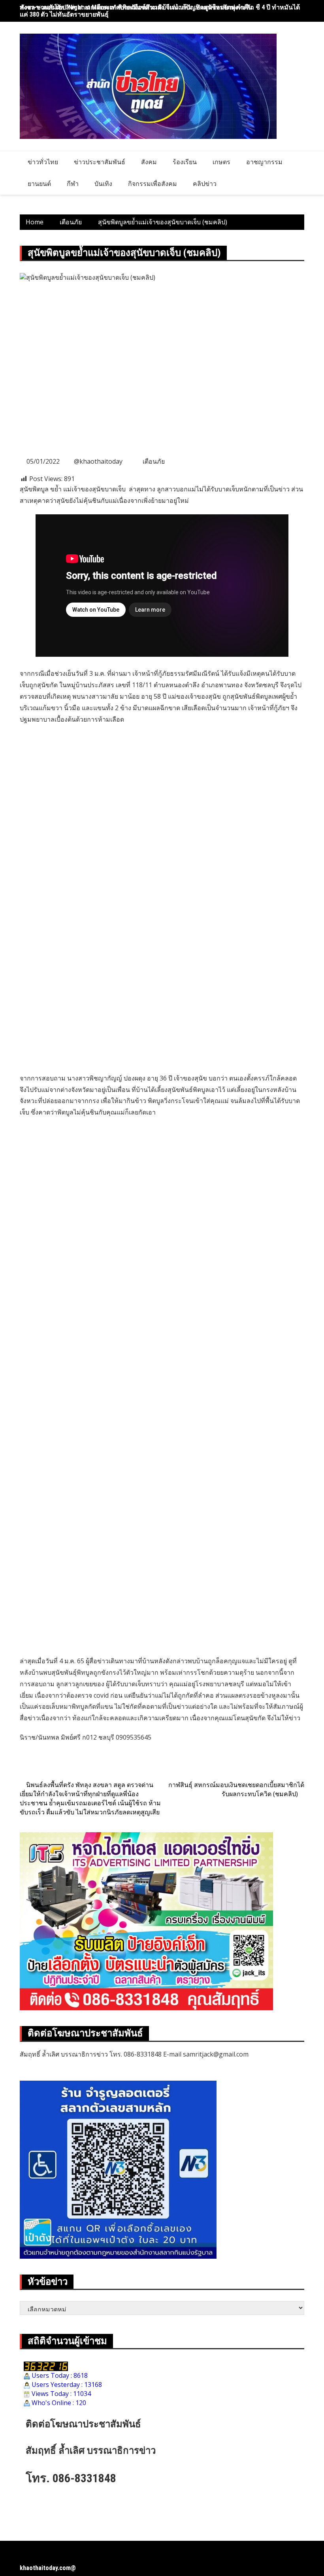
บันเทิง (103, 184)
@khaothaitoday (98, 461)
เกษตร (221, 162)
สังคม (149, 162)
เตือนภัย (154, 461)
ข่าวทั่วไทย (43, 162)
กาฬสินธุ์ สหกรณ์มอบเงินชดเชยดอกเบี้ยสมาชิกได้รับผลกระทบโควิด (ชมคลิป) (236, 1789)
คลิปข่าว (205, 184)
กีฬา (73, 184)
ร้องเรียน (185, 162)
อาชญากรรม (264, 162)
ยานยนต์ (39, 184)
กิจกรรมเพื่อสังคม (153, 184)
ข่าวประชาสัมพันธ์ (100, 162)
